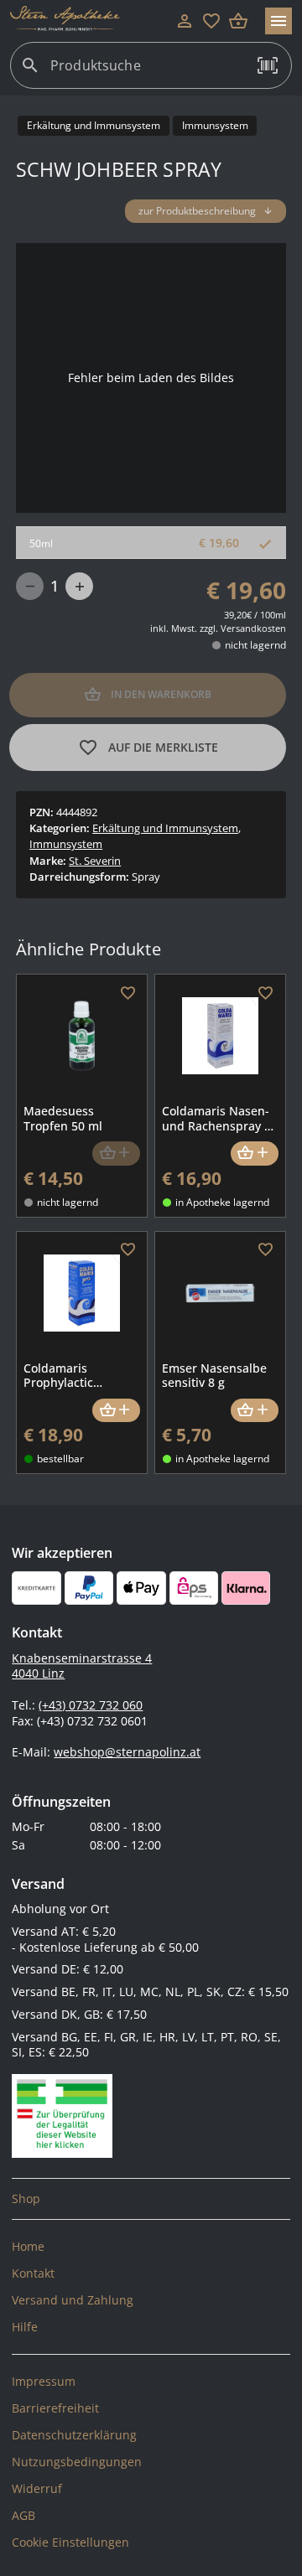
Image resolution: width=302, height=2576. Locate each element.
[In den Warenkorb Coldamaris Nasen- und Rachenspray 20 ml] (255, 1154)
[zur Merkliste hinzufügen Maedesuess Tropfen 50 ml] (128, 994)
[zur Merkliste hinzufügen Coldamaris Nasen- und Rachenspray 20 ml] (266, 994)
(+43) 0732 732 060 (91, 1705)
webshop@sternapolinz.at (127, 1752)
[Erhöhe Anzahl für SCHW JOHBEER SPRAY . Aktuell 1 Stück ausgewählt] (79, 586)
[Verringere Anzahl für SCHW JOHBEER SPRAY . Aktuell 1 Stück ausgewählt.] (30, 586)
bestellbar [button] (60, 1459)
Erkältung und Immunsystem (165, 828)
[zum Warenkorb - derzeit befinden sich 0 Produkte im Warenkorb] (238, 21)
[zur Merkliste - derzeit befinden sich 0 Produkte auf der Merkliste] (211, 21)
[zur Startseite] (91, 21)
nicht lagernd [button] (255, 645)
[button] (268, 65)
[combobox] (147, 72)
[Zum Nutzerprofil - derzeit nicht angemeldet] (185, 21)
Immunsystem (66, 844)
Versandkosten (253, 628)
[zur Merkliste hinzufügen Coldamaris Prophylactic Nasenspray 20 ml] (128, 1251)
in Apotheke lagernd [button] (222, 1202)
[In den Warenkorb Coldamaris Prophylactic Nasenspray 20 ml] (116, 1411)
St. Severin (95, 861)
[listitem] (151, 2199)
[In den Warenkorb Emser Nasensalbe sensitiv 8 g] (255, 1411)
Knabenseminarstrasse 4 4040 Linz (82, 1666)
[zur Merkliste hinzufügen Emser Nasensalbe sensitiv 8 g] (266, 1251)
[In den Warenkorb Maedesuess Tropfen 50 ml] (116, 1154)
